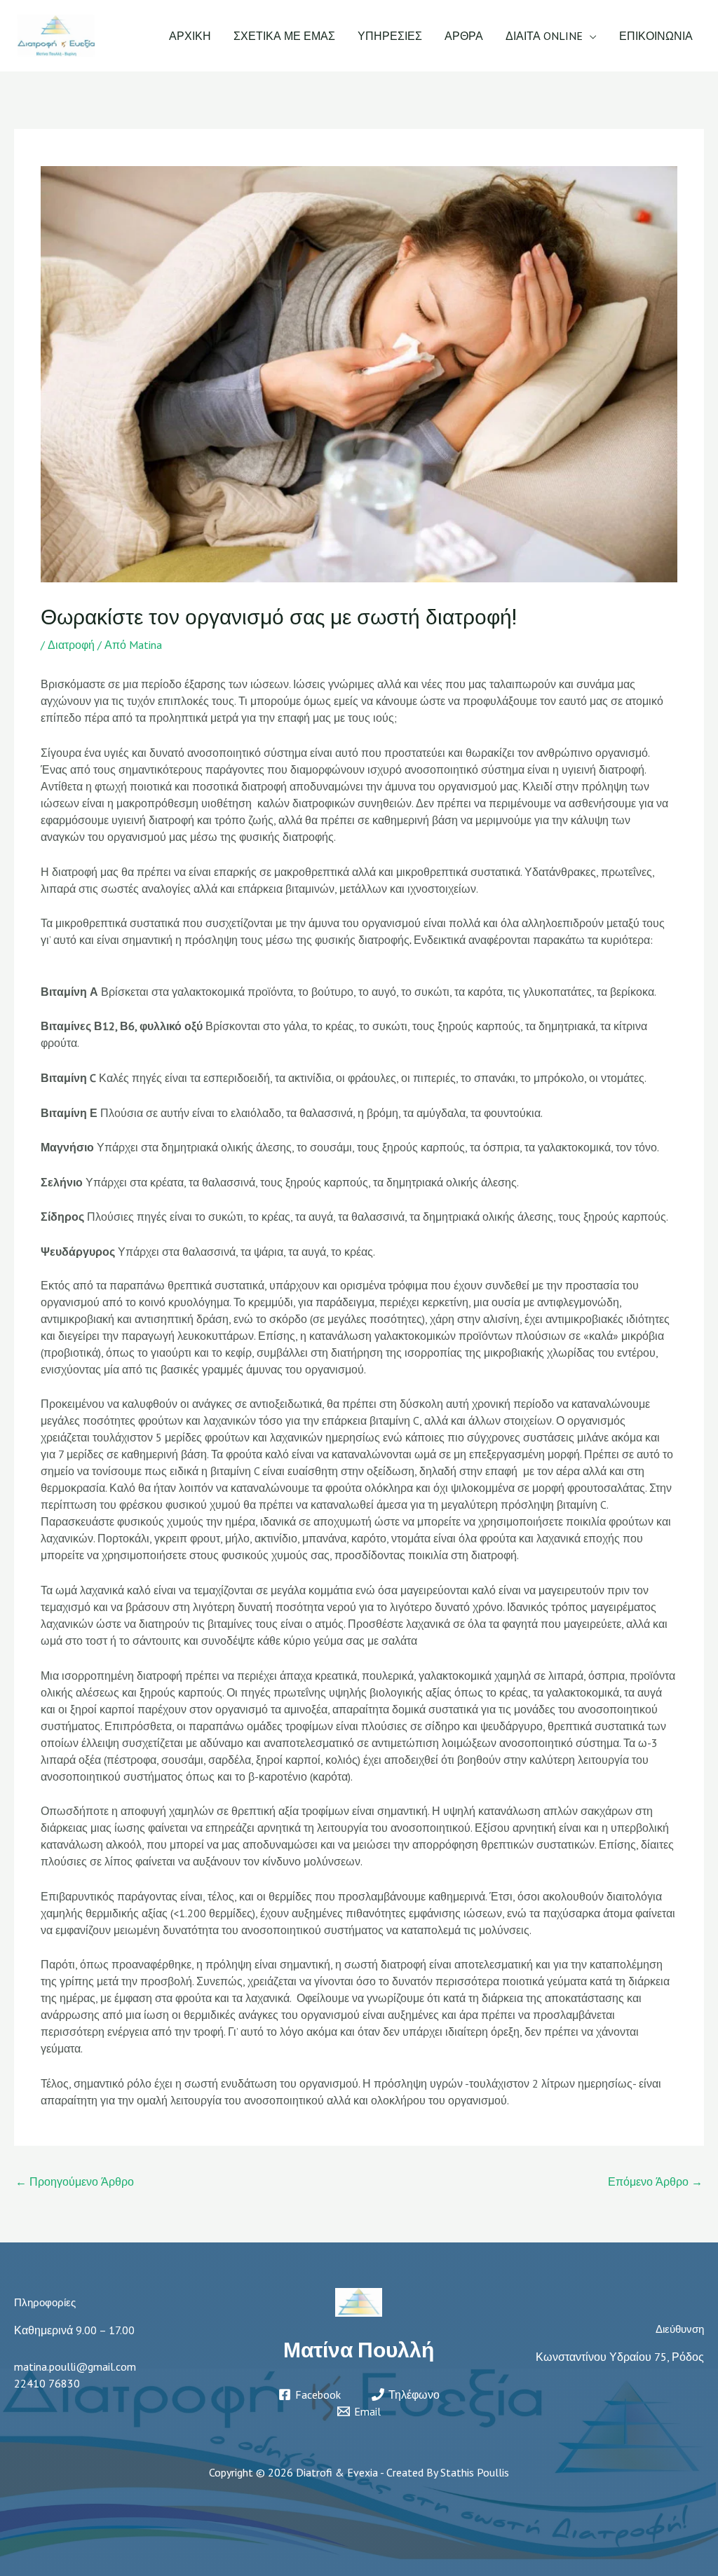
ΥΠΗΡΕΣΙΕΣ (390, 36)
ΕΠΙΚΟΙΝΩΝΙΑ (656, 36)
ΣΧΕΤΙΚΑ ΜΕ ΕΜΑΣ (284, 36)
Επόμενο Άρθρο (655, 2181)
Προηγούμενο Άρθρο (75, 2181)
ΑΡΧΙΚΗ (190, 36)
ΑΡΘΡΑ (464, 36)
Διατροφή (71, 645)
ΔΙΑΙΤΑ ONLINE (544, 36)
